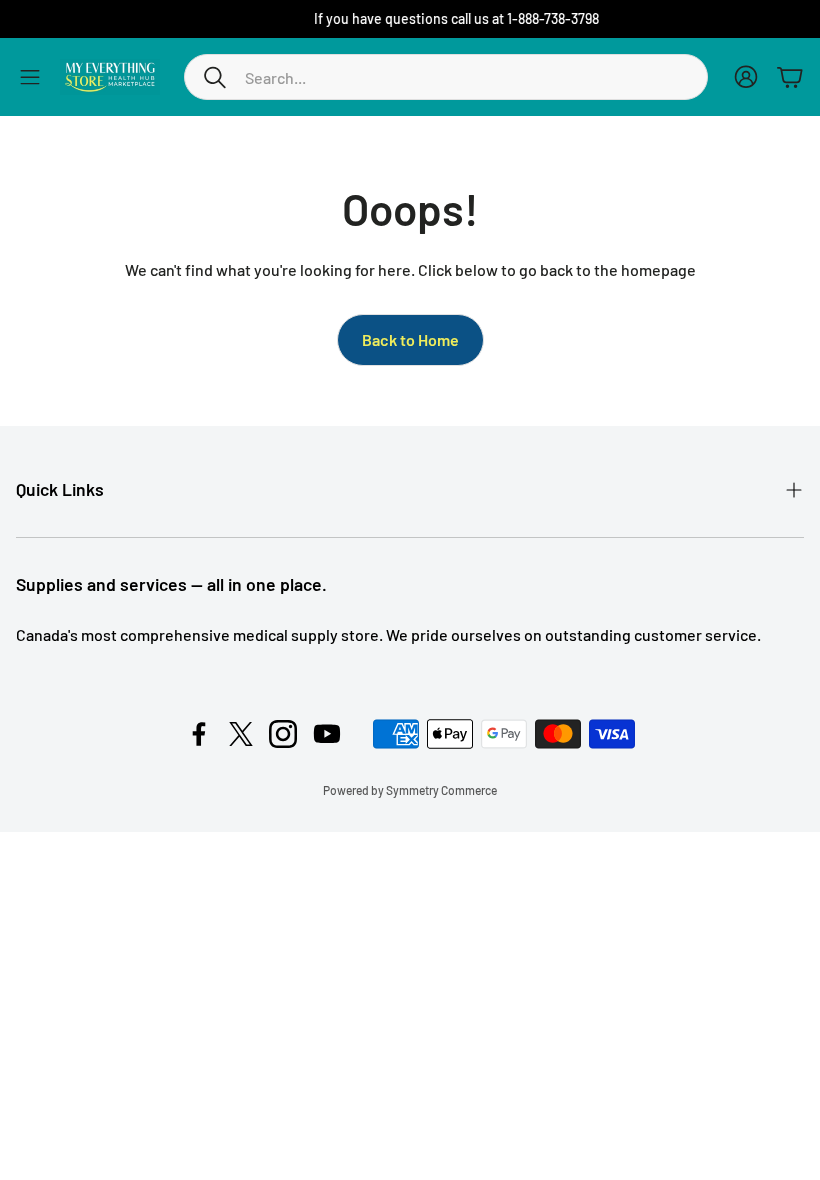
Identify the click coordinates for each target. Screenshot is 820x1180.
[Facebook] (199, 734)
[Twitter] (241, 734)
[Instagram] (283, 734)
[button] (446, 77)
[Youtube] (327, 734)
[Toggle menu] (30, 77)
